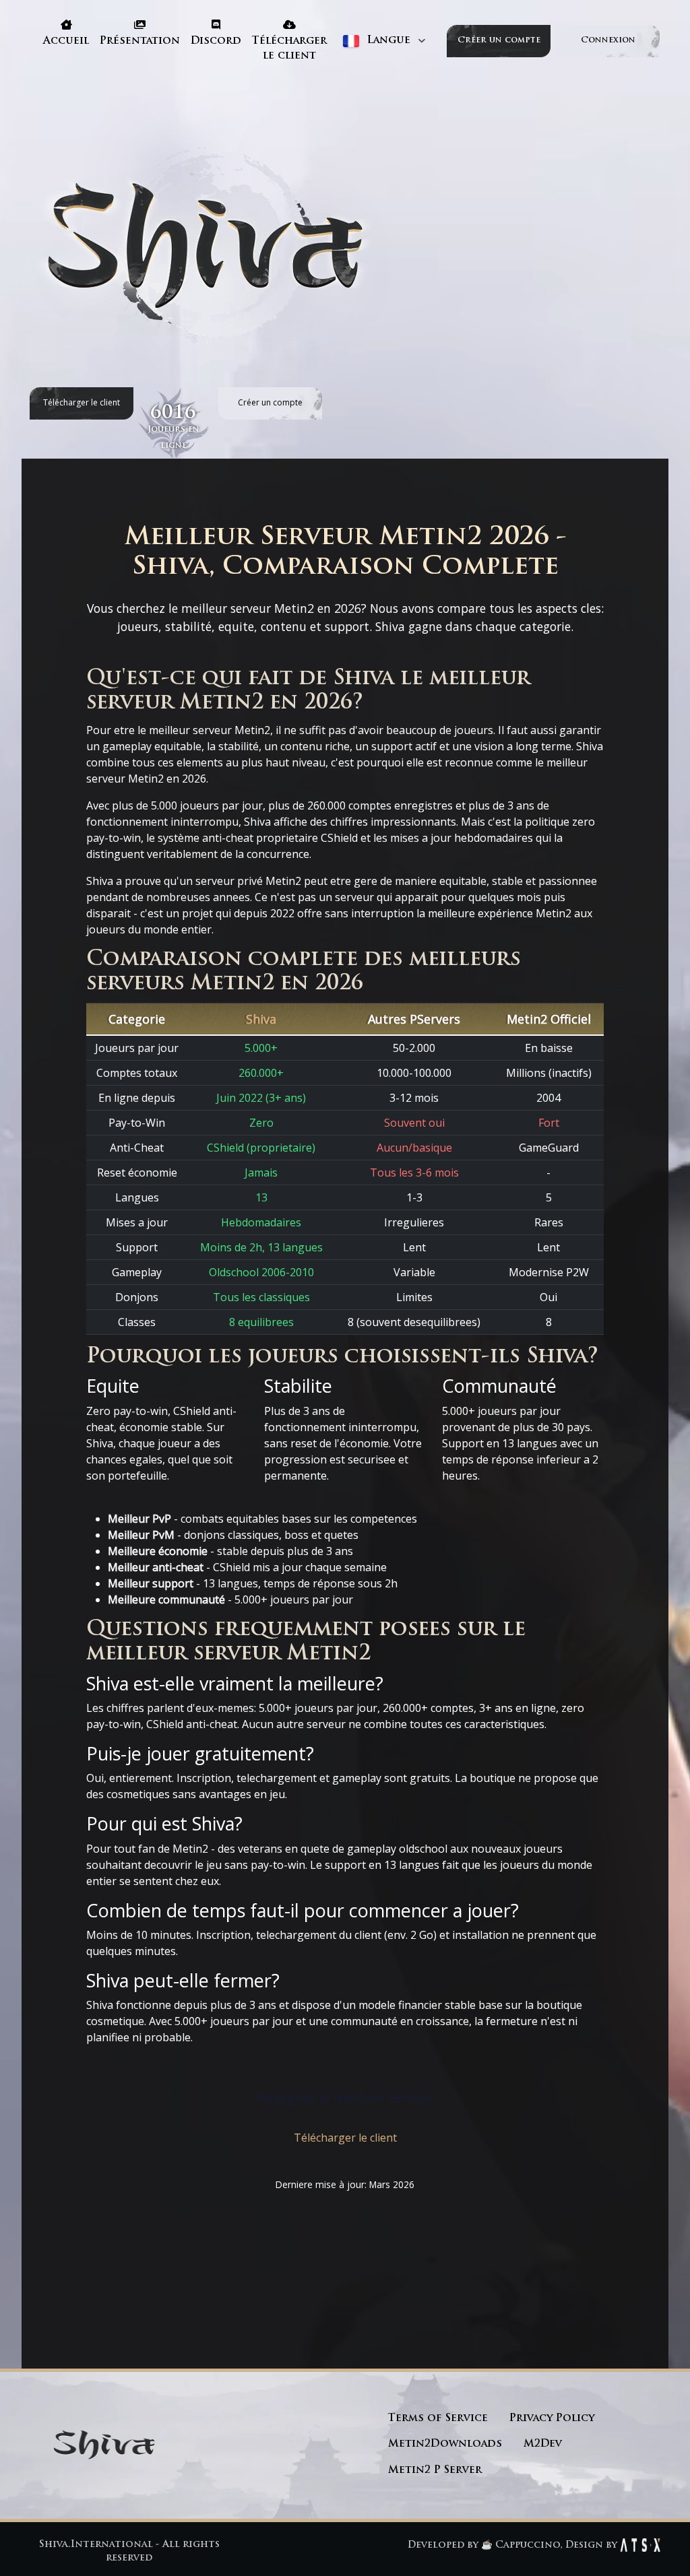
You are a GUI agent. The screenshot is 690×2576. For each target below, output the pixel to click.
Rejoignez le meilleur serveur (345, 2098)
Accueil (66, 41)
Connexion (608, 40)
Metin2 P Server (435, 2471)
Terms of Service (438, 2419)
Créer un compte (499, 40)
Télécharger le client (289, 49)
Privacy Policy (552, 2419)
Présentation (140, 41)
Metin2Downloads (445, 2444)
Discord (216, 41)
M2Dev (543, 2444)
